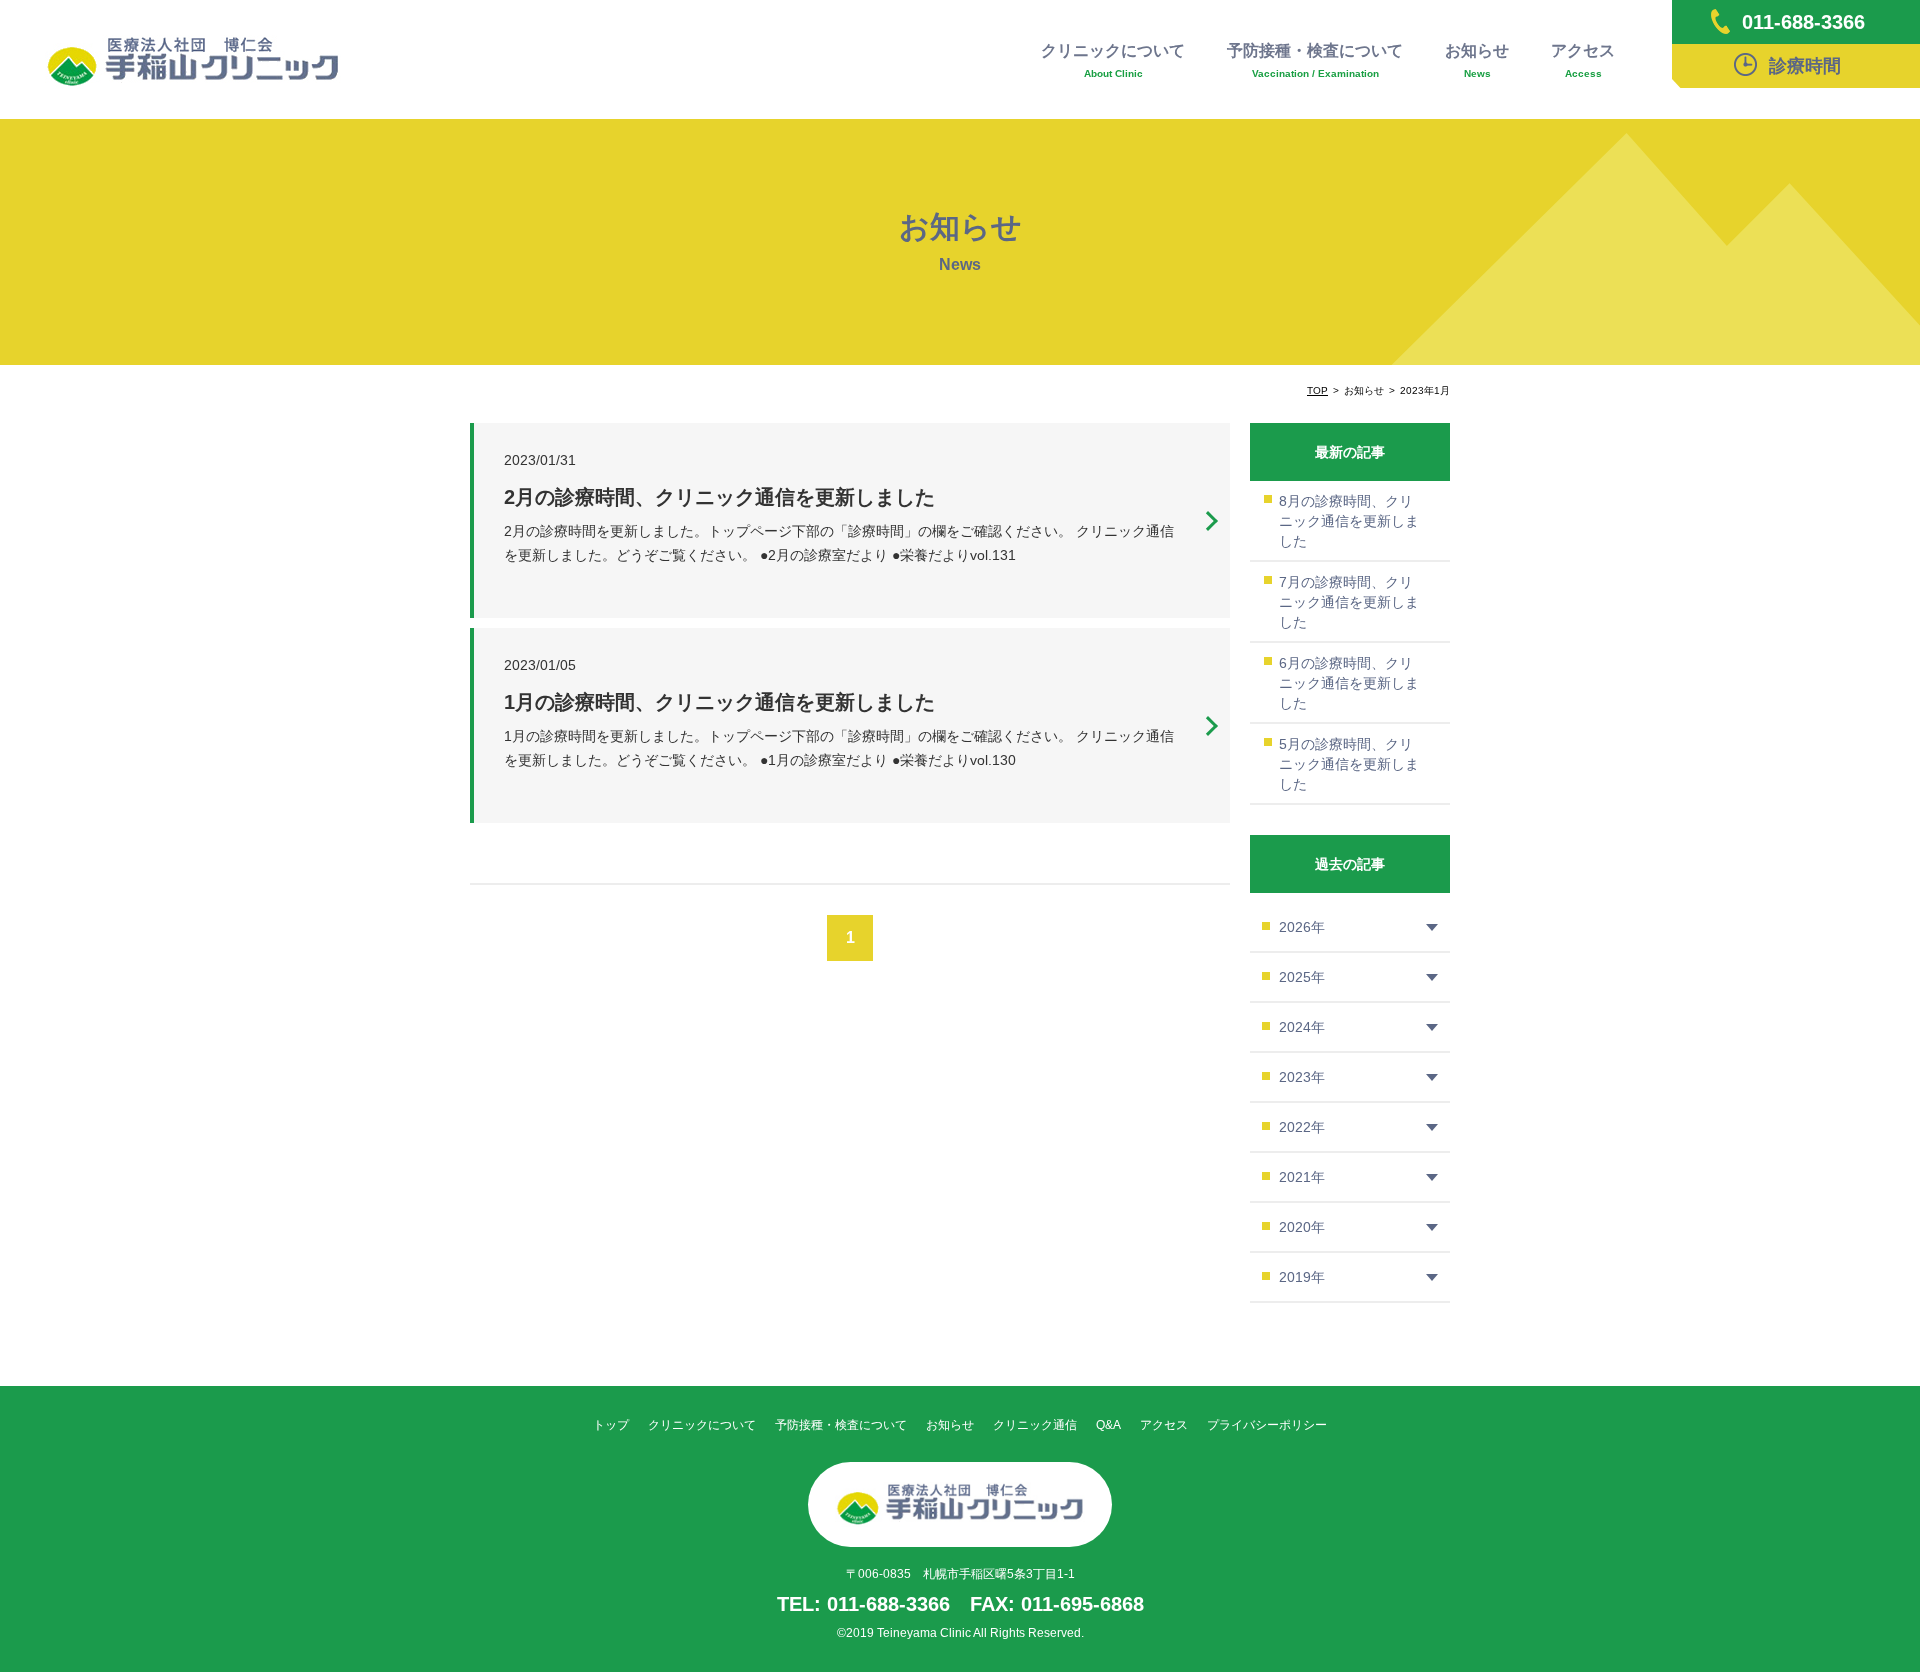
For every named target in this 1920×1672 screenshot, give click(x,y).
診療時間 (1805, 66)
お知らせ (1477, 60)
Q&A (1108, 1425)
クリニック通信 (1035, 1425)
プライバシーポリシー (1267, 1425)
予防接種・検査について (1315, 60)
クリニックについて (1113, 60)
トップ (611, 1425)
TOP (1317, 390)
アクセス (1583, 60)
